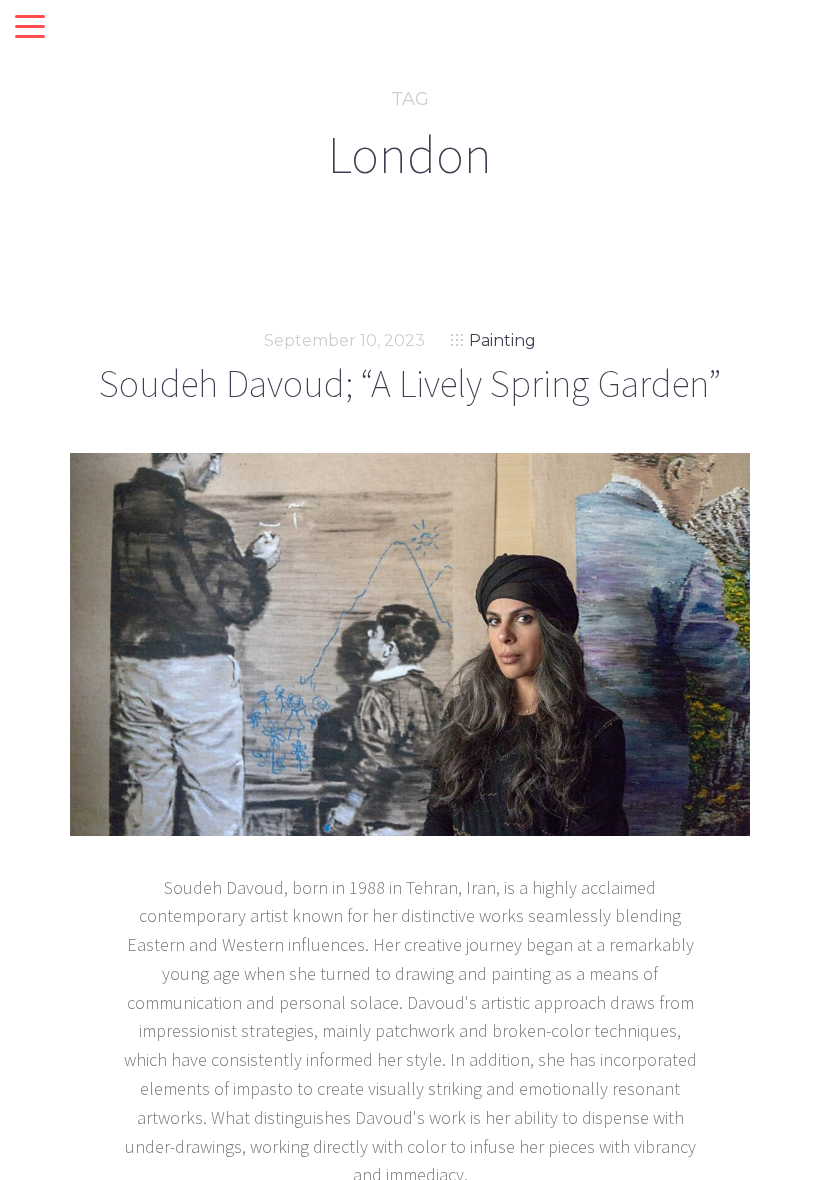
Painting (502, 340)
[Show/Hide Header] (30, 28)
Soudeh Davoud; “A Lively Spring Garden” (410, 383)
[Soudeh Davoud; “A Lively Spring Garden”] (410, 644)
